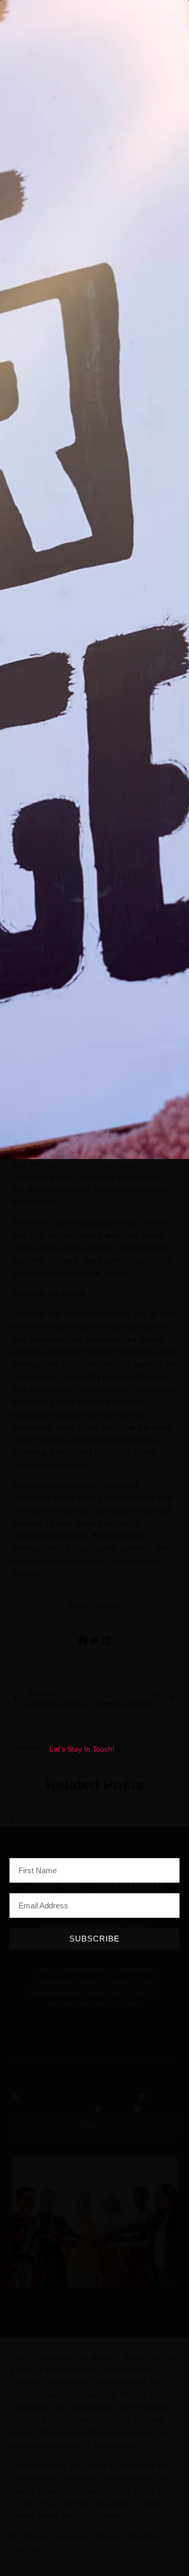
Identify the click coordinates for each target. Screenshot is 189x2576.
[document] (94, 1288)
